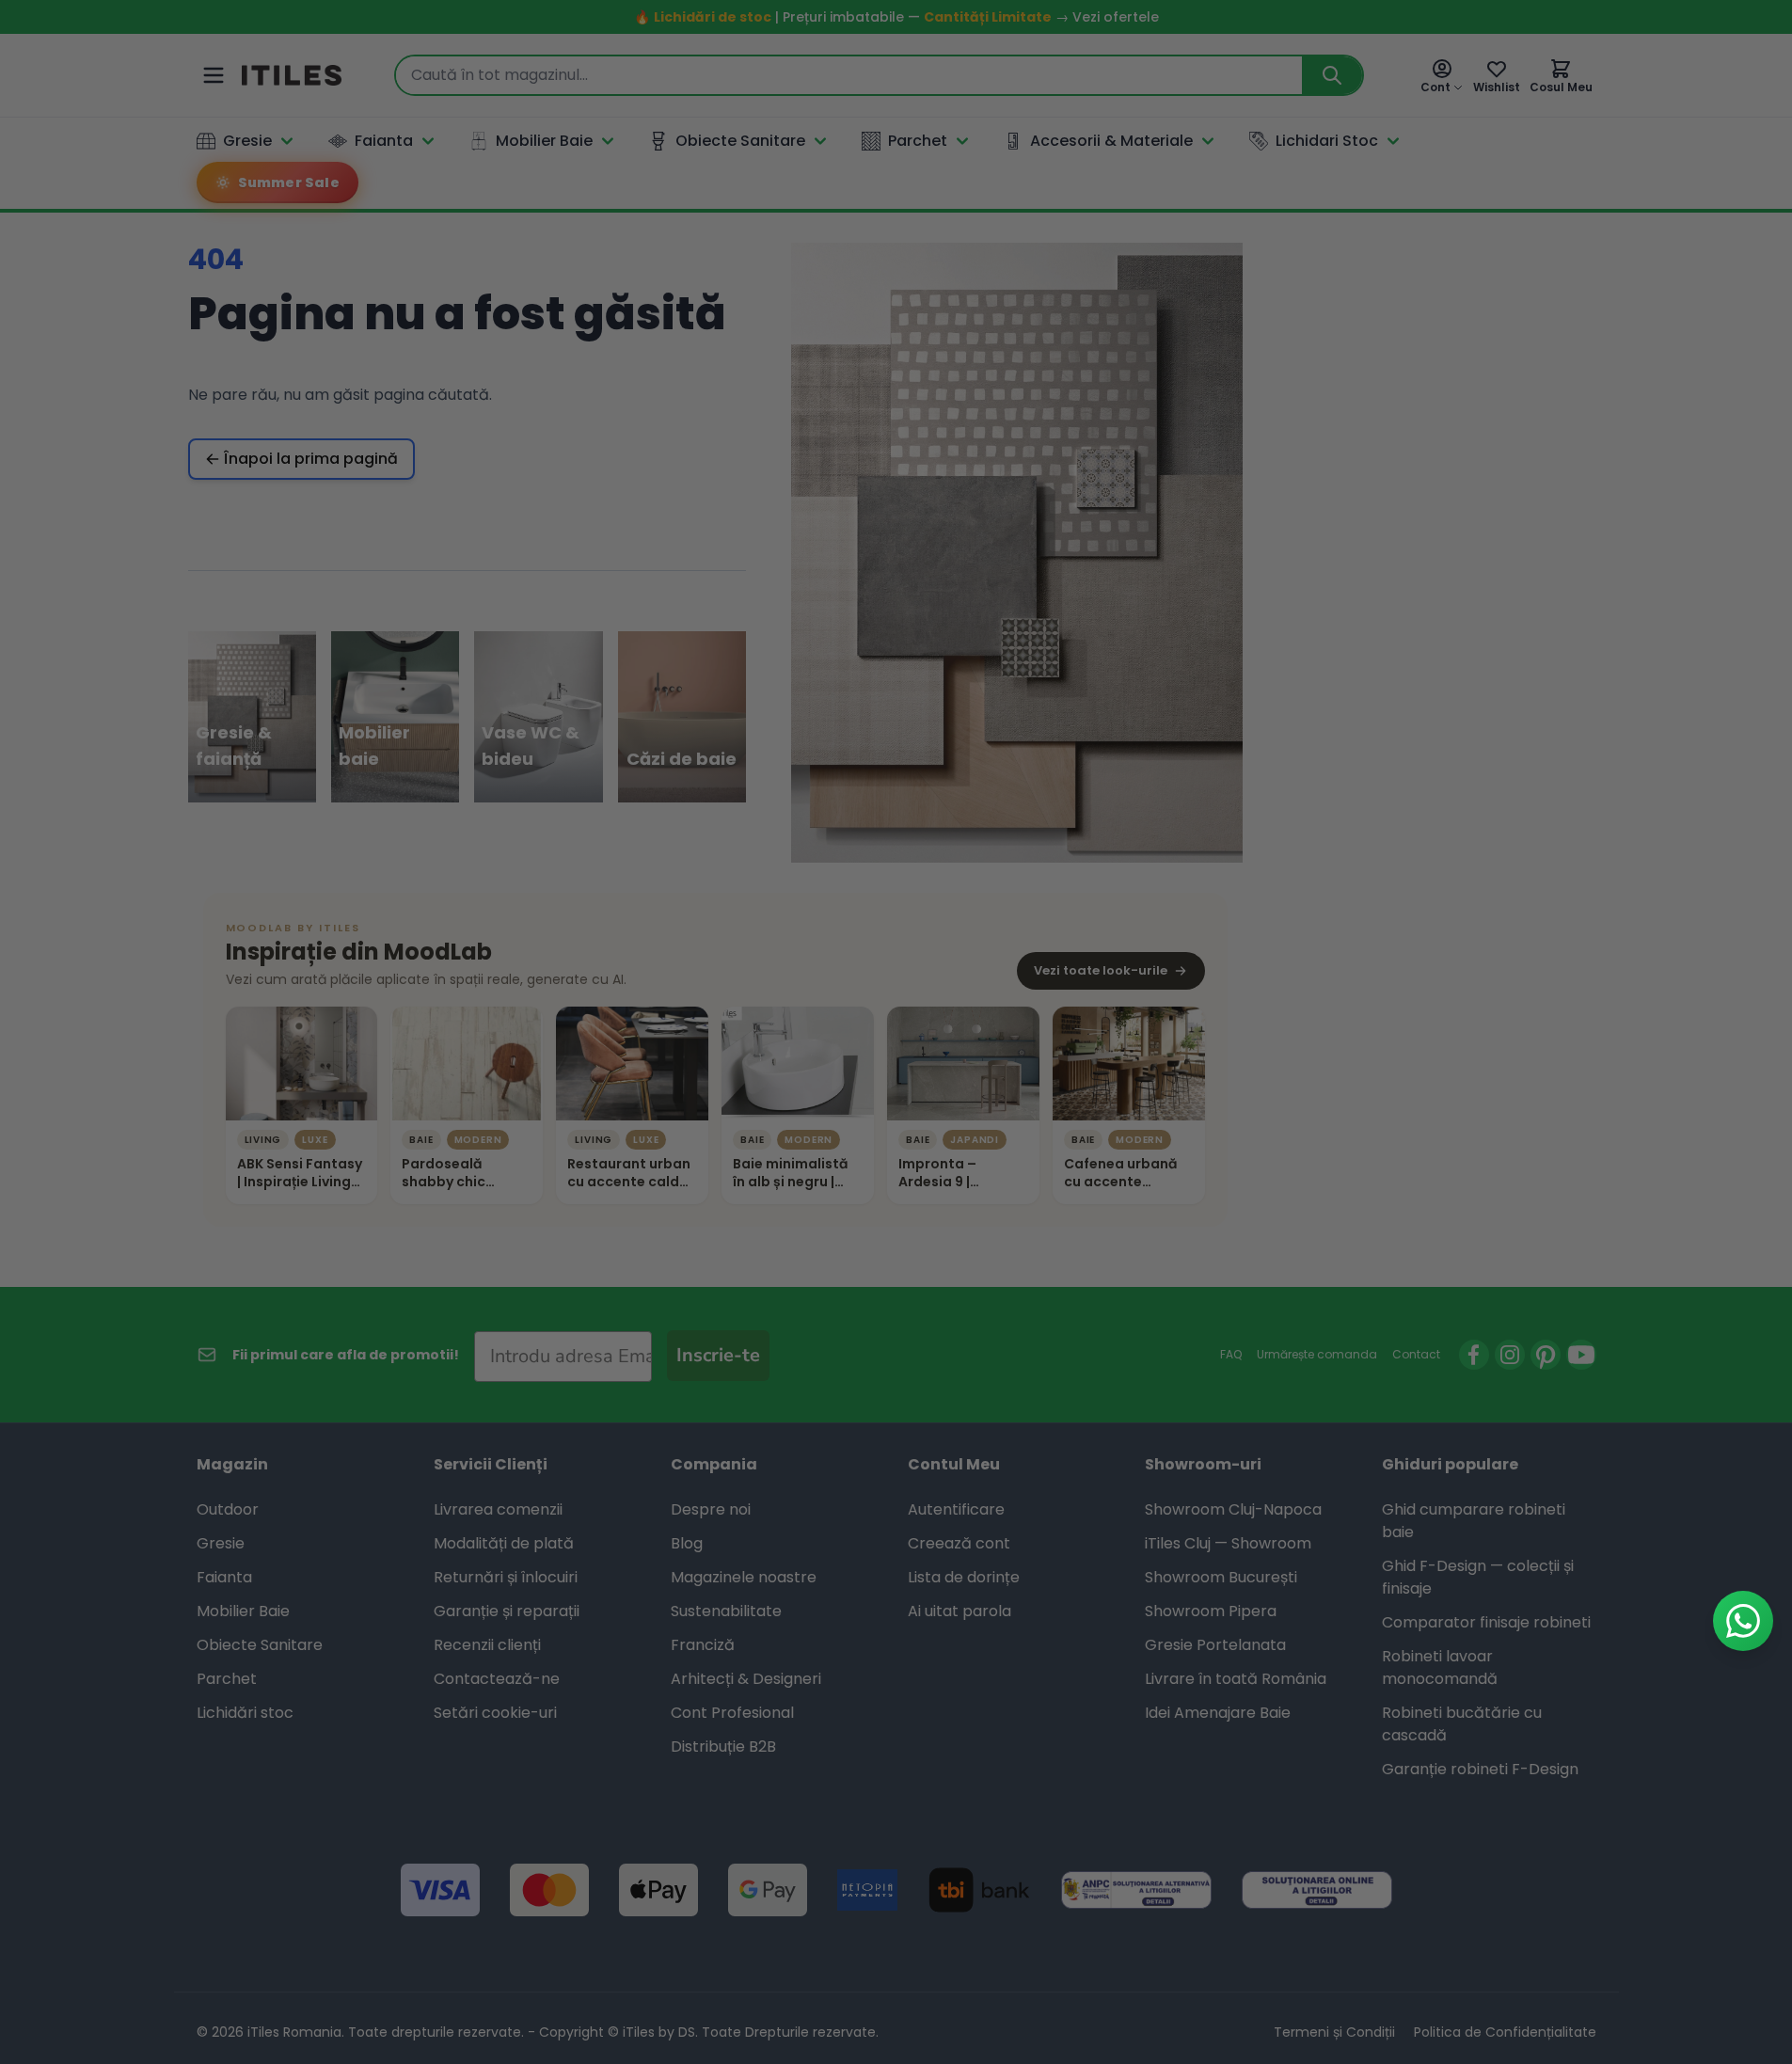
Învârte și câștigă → (896, 1330)
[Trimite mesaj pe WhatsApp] (1743, 1621)
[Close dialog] (1070, 720)
